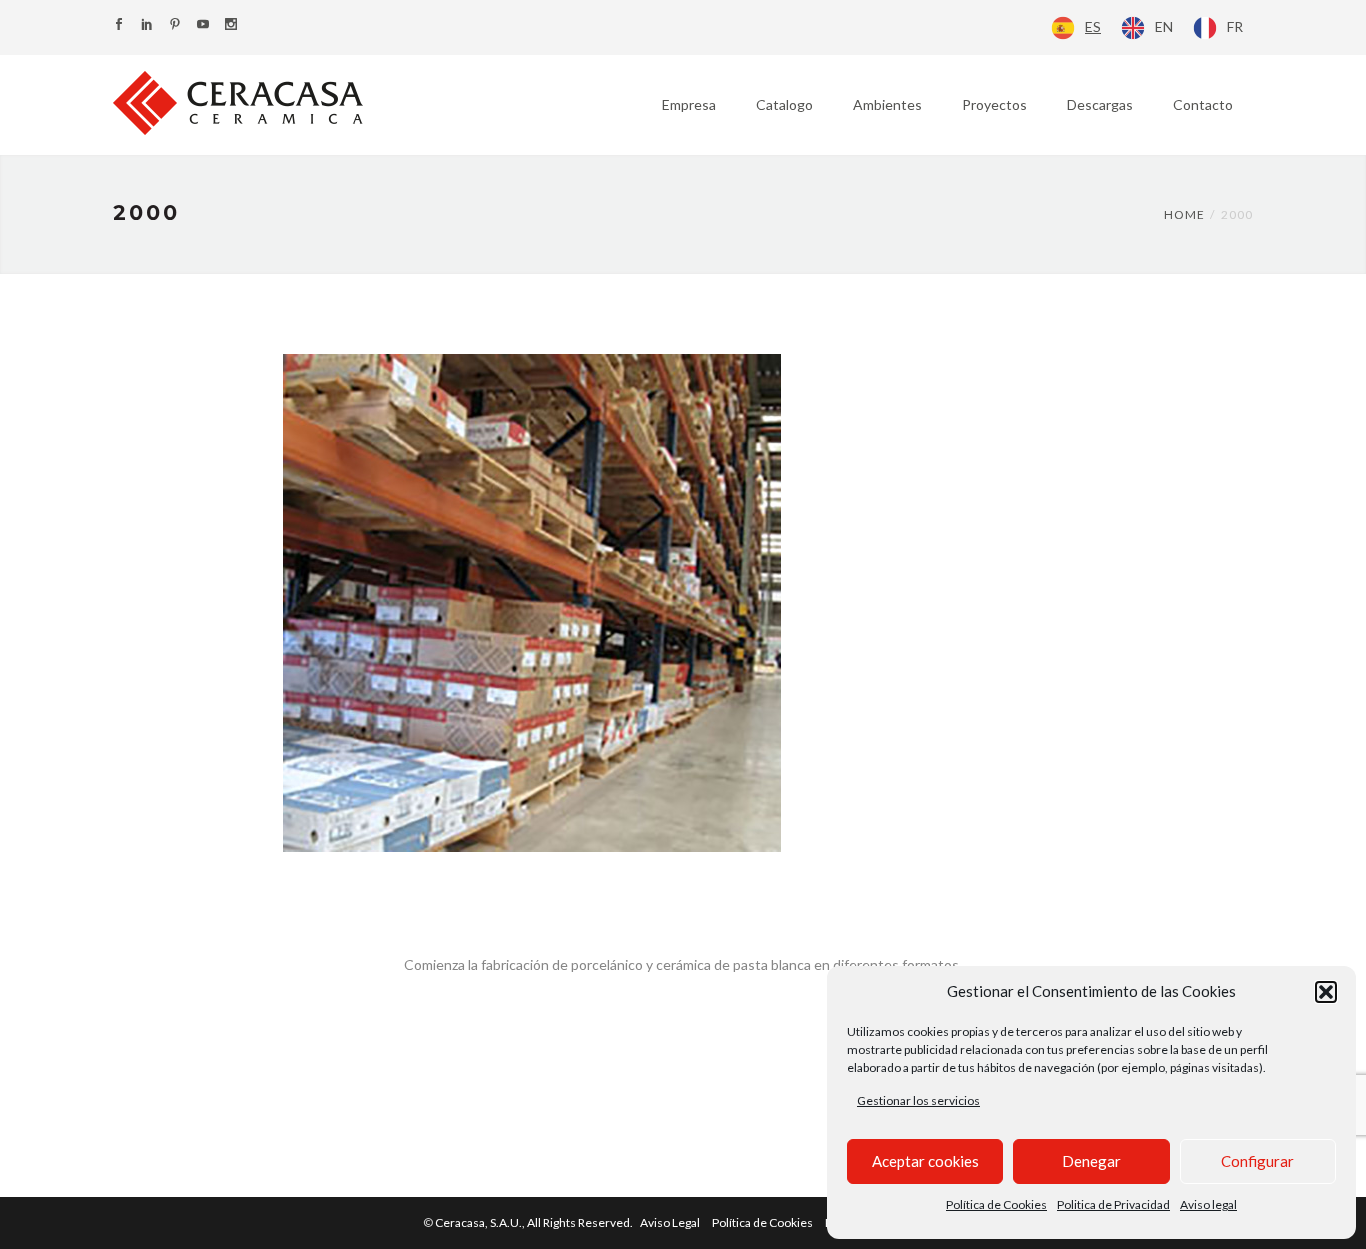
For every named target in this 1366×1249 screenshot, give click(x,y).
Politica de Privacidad (1113, 1204)
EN (1164, 26)
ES (1093, 26)
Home (1184, 214)
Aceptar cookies (925, 1161)
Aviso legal (1208, 1204)
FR (1235, 26)
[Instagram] (231, 25)
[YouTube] (203, 25)
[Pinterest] (175, 25)
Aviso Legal (670, 1222)
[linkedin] (147, 25)
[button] (1326, 992)
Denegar (1091, 1161)
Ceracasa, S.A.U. (535, 1222)
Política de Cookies (996, 1204)
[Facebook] (119, 25)
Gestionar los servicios (918, 1100)
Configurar (1257, 1161)
